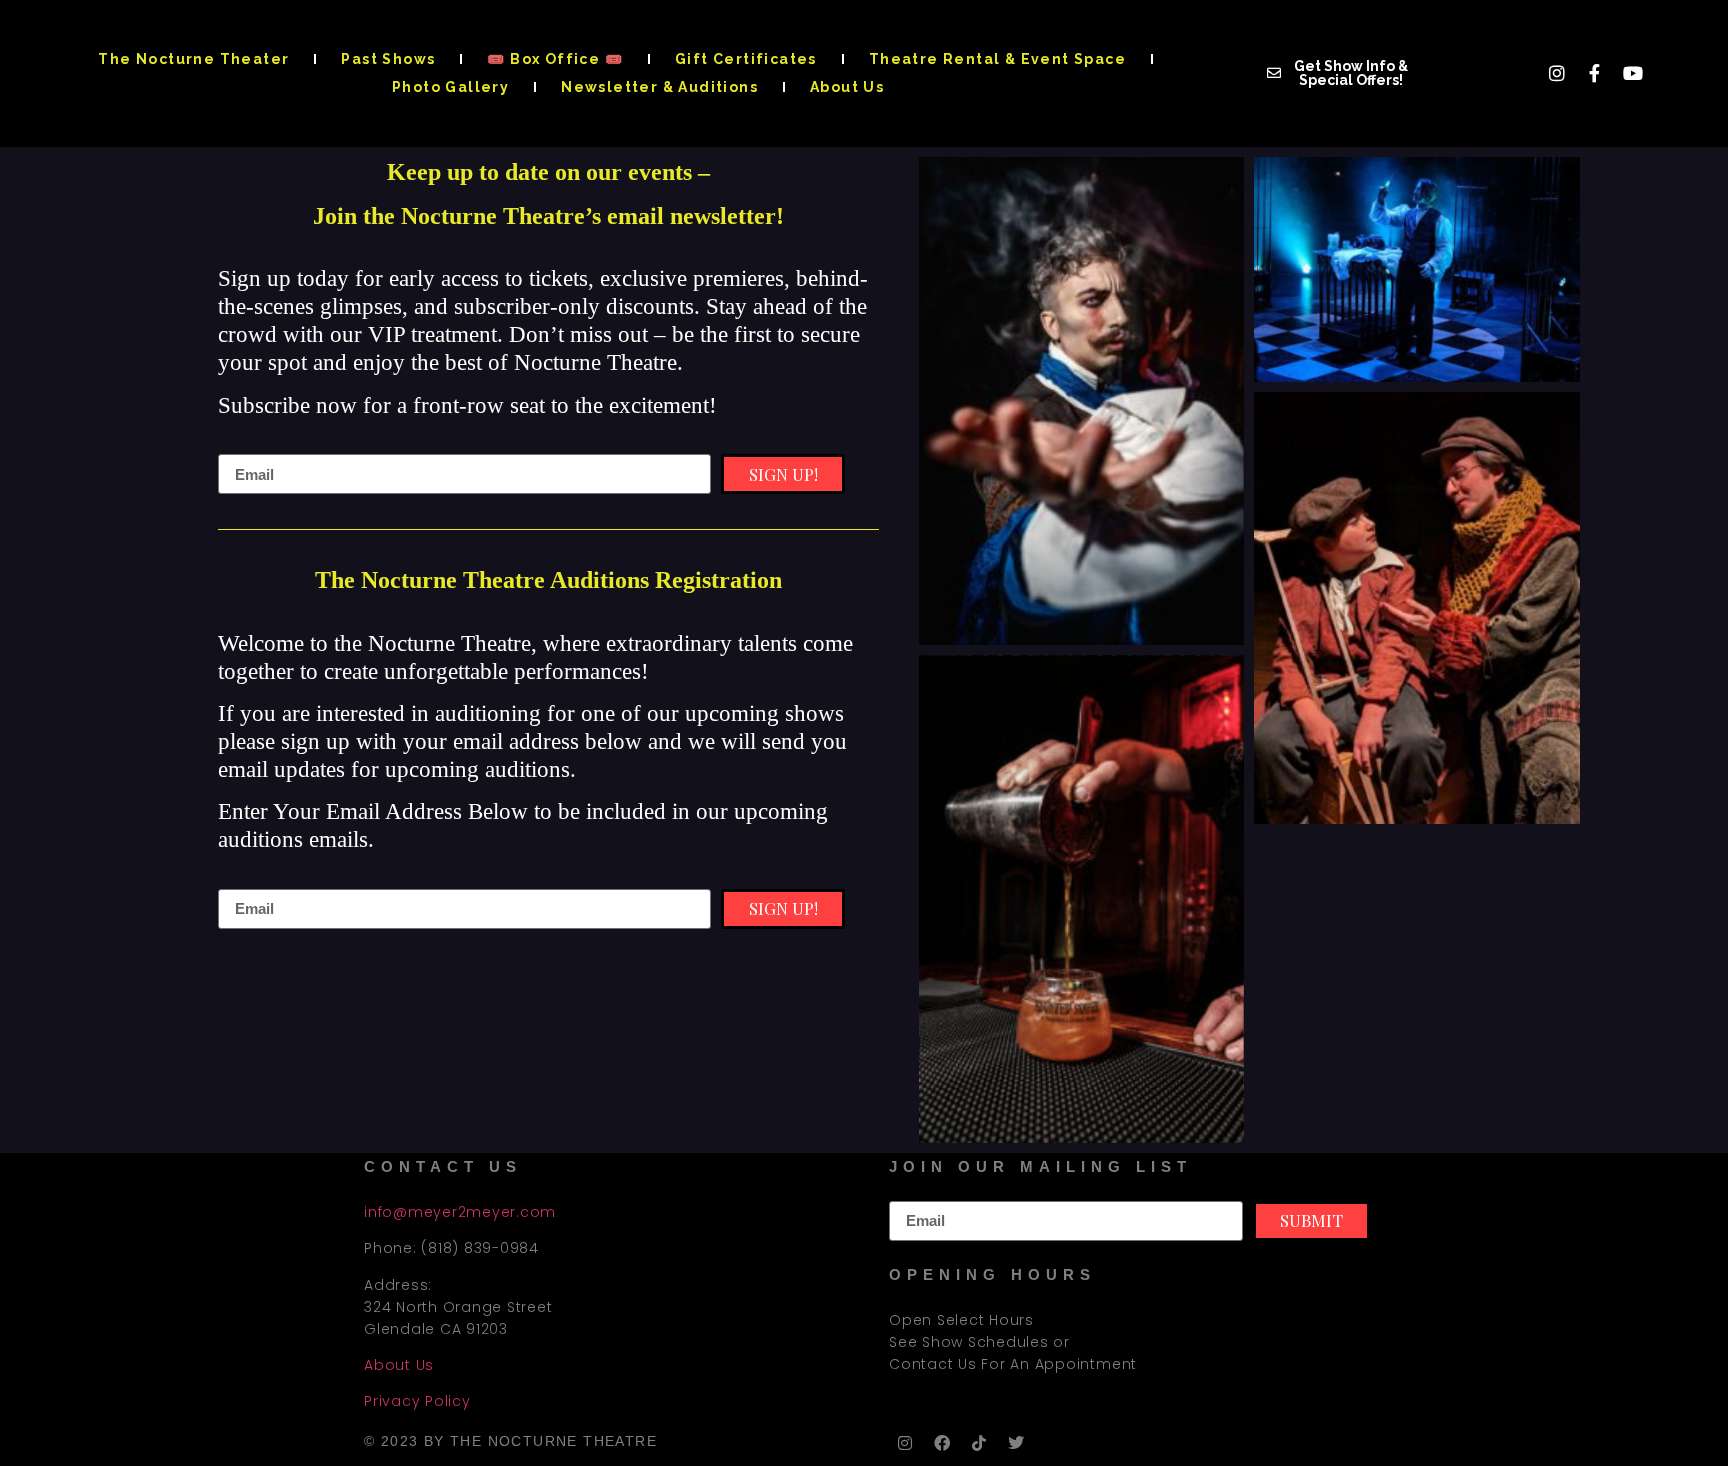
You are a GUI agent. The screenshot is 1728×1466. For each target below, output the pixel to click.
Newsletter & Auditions (659, 87)
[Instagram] (1557, 73)
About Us (847, 87)
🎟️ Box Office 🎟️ (555, 59)
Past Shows (388, 59)
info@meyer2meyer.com (460, 1212)
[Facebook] (942, 1443)
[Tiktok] (979, 1443)
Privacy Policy (417, 1401)
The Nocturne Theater (193, 59)
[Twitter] (1016, 1443)
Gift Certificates (746, 59)
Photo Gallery (450, 87)
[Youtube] (1633, 73)
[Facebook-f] (1595, 73)
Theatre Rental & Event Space (997, 59)
